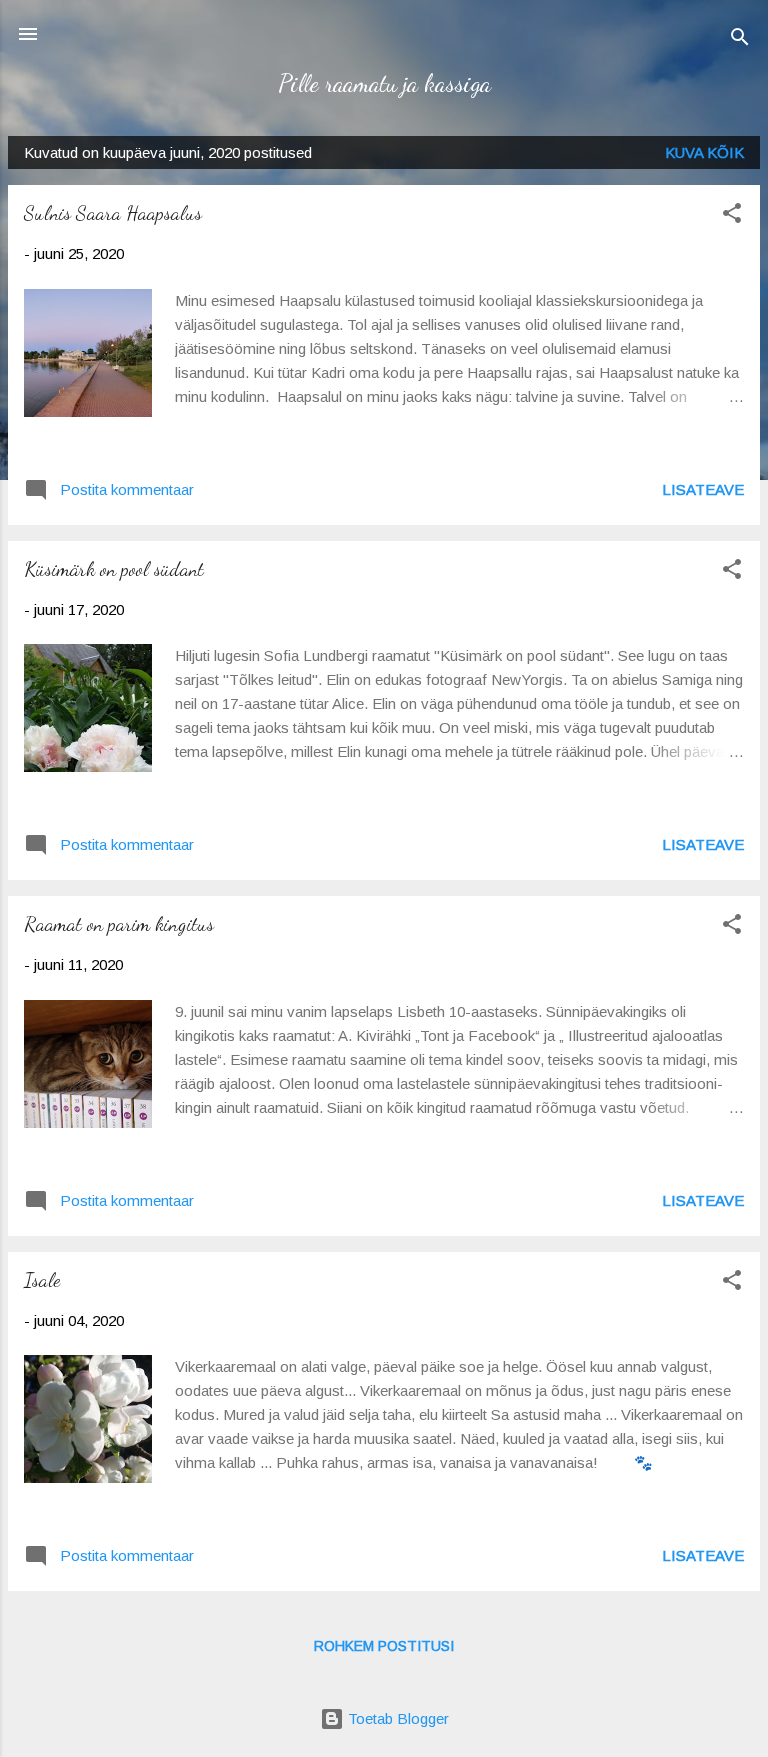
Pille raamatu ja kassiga (384, 83)
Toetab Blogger (396, 1718)
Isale (42, 1280)
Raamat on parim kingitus (119, 924)
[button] (732, 216)
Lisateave (703, 489)
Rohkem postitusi (384, 1646)
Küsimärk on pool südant (114, 569)
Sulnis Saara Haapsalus (113, 213)
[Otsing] (740, 40)
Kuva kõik (704, 152)
